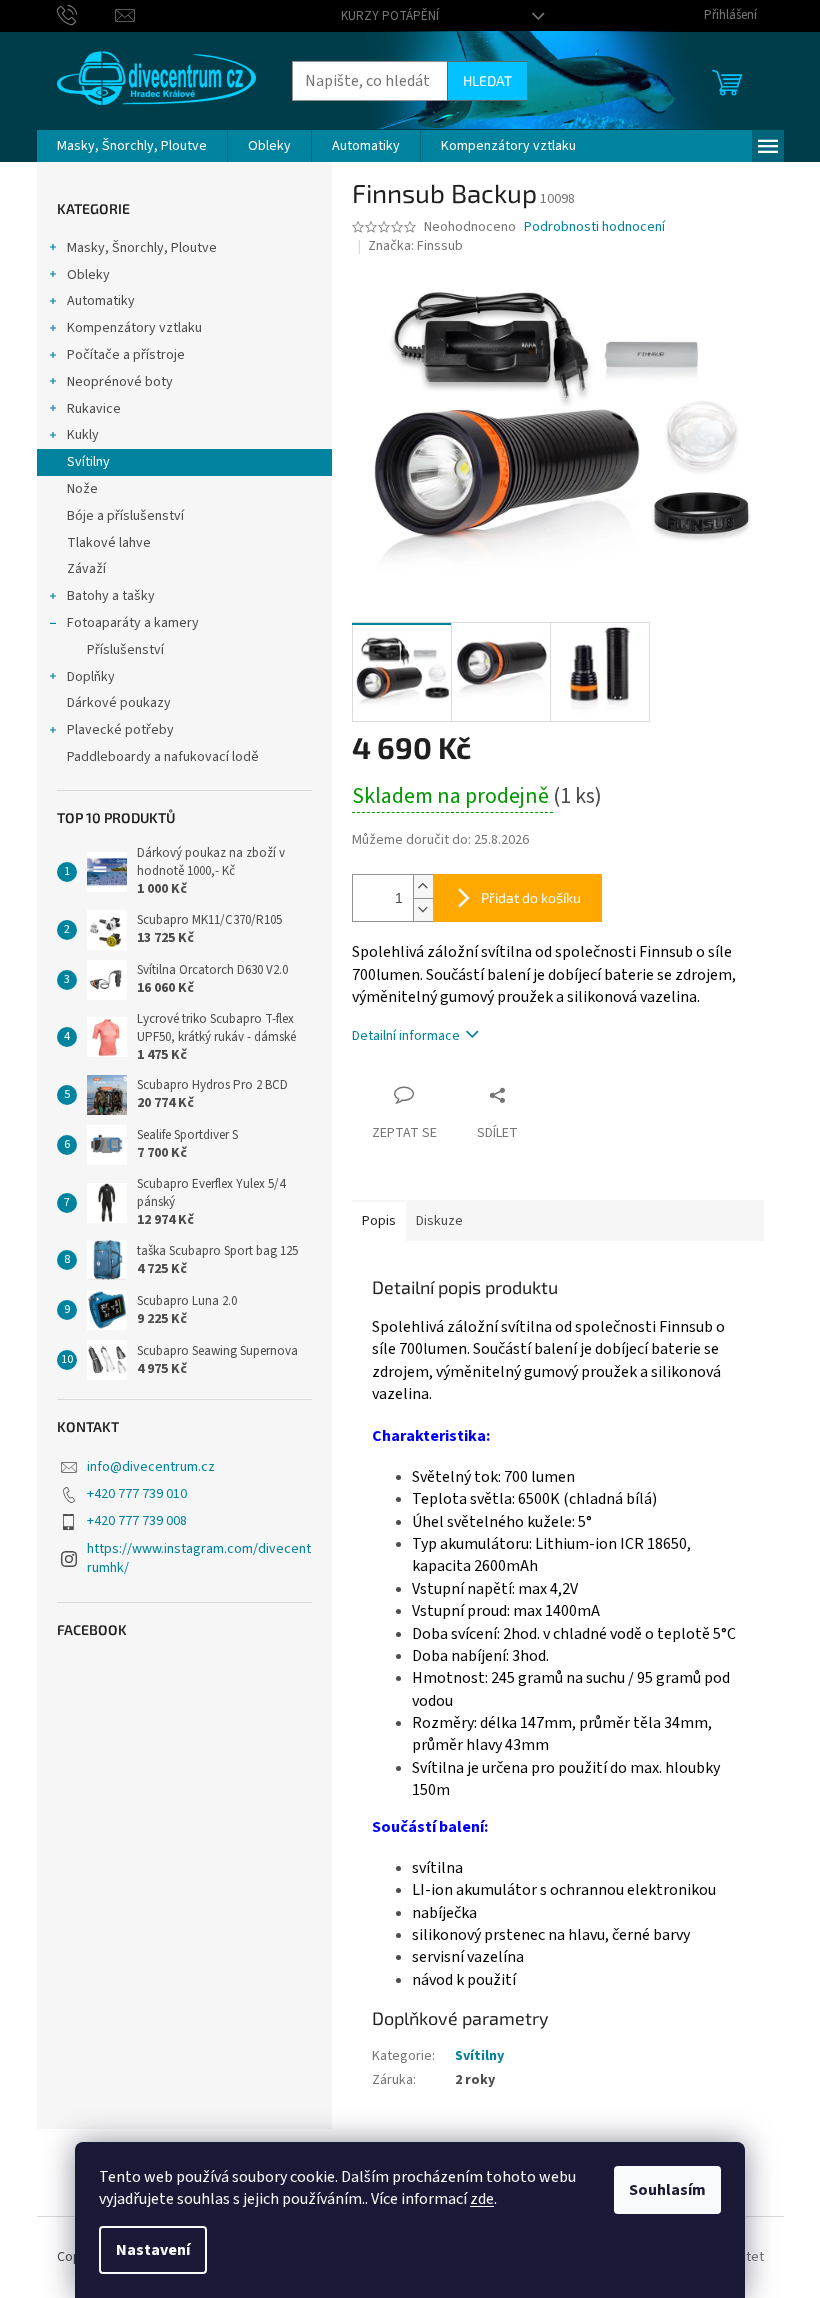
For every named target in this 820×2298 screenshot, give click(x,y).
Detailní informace (406, 1036)
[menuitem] (132, 146)
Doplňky (91, 677)
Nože (82, 489)
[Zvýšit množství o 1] (423, 886)
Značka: (415, 246)
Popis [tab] (379, 1221)
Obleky (88, 275)
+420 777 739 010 (137, 1494)
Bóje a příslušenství (125, 516)
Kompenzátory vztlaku (134, 328)
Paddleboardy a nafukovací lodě (163, 757)
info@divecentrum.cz (151, 1467)
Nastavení (153, 2250)
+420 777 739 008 (137, 1521)
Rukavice (94, 409)
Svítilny (88, 462)
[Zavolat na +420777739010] (86, 15)
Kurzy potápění (390, 16)
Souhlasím (667, 2190)
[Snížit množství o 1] (423, 909)
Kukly (83, 435)
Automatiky (101, 301)
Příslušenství (125, 650)
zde (482, 2199)
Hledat (487, 80)
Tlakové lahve (109, 543)
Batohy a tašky (111, 596)
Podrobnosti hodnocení (594, 227)
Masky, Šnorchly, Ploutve (142, 248)
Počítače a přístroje (126, 355)
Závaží (86, 569)
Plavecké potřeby (120, 730)
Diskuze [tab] (439, 1221)
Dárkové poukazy (119, 703)
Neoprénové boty (120, 382)
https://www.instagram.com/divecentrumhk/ (199, 1558)
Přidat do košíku (531, 897)
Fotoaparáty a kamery (133, 623)
